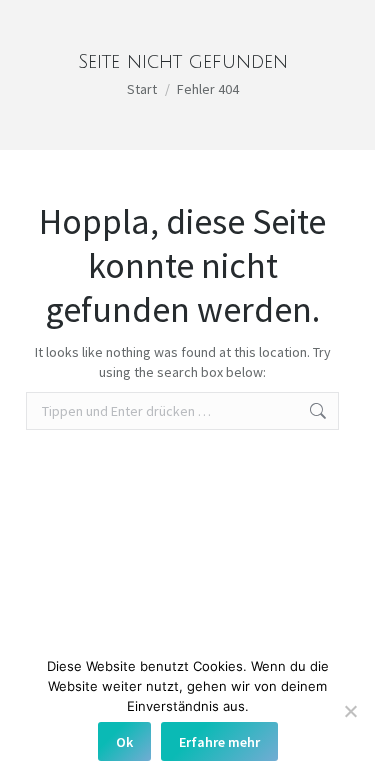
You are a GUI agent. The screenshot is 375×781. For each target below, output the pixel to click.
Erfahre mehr (219, 742)
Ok (124, 742)
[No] (350, 711)
